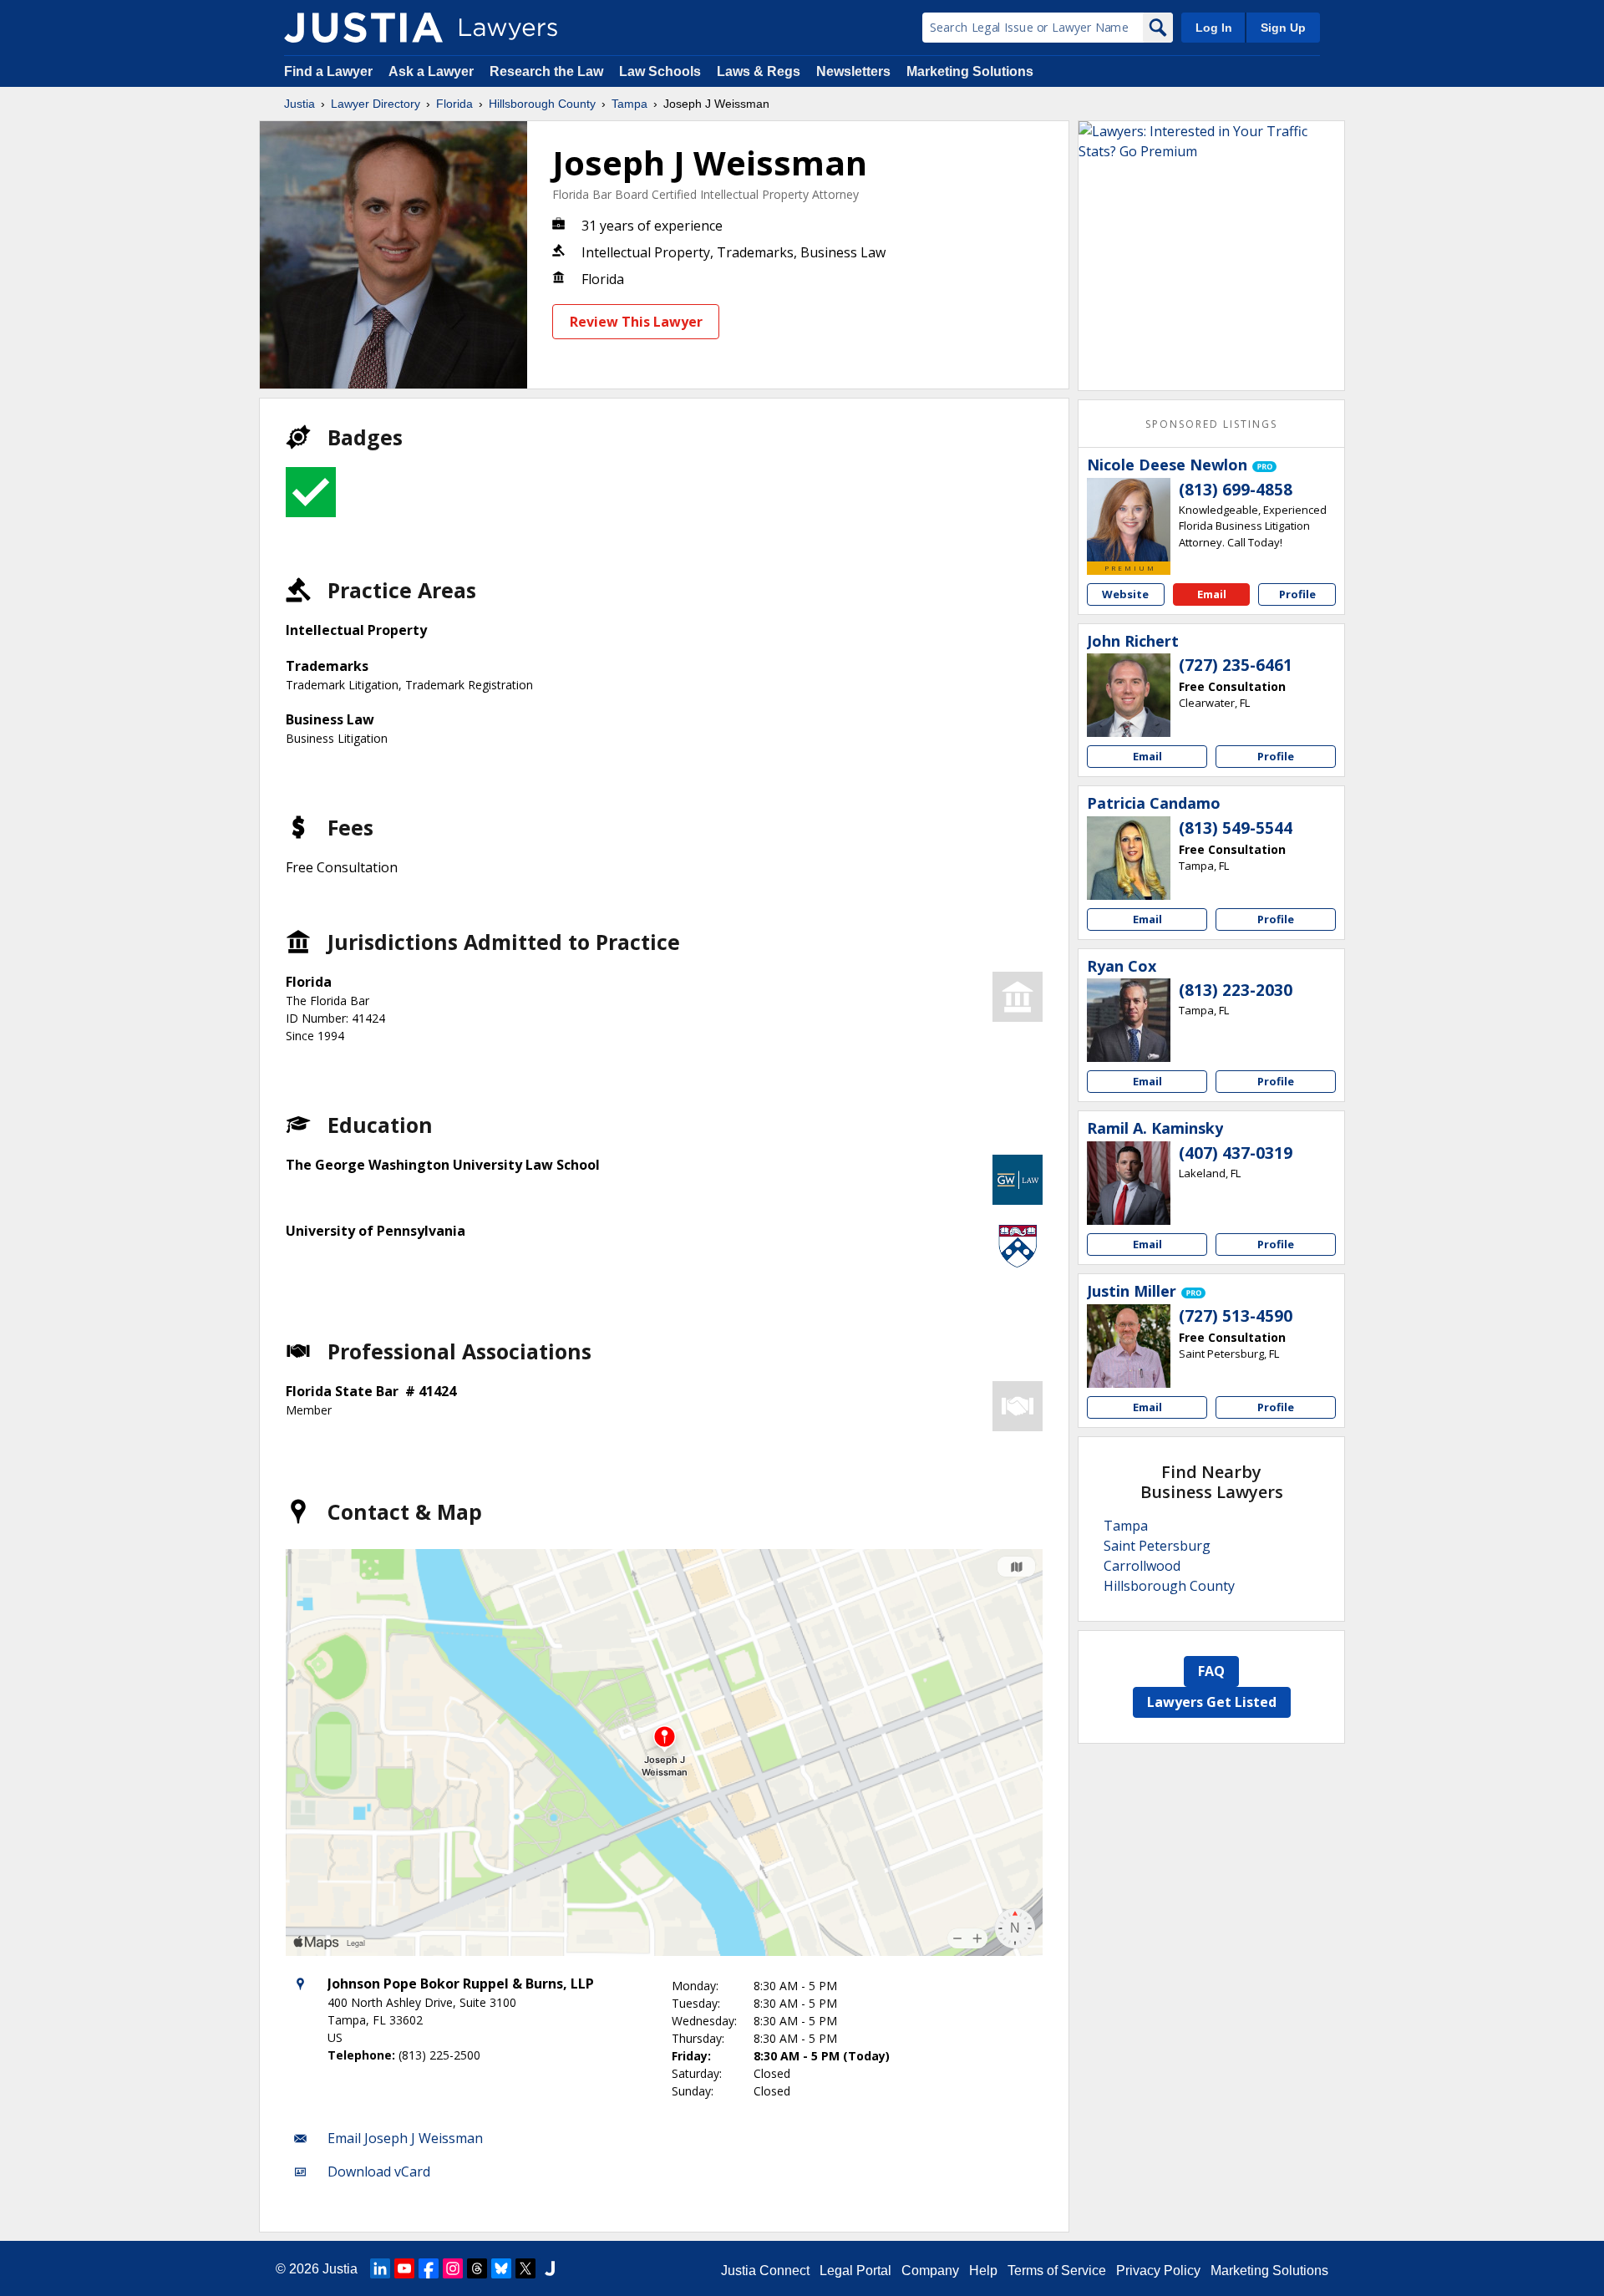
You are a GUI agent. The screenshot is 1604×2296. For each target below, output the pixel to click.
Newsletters (853, 71)
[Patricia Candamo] (1129, 858)
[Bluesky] (501, 2268)
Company (930, 2271)
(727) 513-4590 (1236, 1316)
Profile (1297, 594)
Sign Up (1283, 28)
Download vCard (379, 2172)
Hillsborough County (542, 104)
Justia (299, 104)
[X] (525, 2268)
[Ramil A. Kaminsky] (1129, 1183)
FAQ (1211, 1671)
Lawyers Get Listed (1212, 1702)
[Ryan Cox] (1129, 1020)
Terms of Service (1057, 2271)
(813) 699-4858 (1236, 490)
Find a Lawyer (328, 71)
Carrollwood (1142, 1566)
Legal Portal (855, 2271)
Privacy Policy (1158, 2271)
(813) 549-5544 (1236, 828)
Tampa (629, 104)
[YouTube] (404, 2268)
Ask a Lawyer (433, 71)
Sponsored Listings (1211, 424)
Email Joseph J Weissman (405, 2138)
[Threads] (477, 2268)
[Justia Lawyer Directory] (363, 28)
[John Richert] (1129, 695)
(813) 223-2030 (1236, 990)
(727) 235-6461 (1236, 665)
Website (1125, 594)
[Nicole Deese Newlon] (1129, 520)
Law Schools (660, 71)
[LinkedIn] (380, 2268)
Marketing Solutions (970, 71)
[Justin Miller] (1129, 1346)
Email (1212, 594)
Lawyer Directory (376, 104)
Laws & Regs (759, 71)
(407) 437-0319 (1236, 1153)
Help (983, 2271)
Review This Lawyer (636, 322)
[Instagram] (453, 2268)
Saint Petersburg (1157, 1546)
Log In (1214, 28)
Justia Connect (765, 2271)
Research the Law (546, 71)
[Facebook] (429, 2268)
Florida (454, 104)
